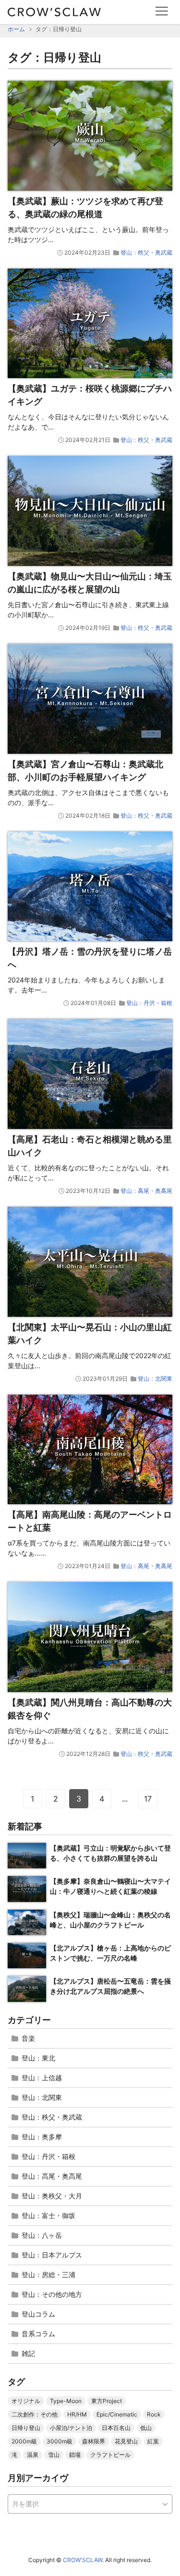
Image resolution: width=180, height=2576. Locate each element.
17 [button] (148, 1799)
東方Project (107, 2401)
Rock (154, 2414)
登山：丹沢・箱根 (149, 1003)
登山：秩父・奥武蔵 (146, 252)
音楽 (28, 2038)
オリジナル (26, 2401)
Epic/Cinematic (117, 2414)
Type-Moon (66, 2401)
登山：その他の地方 (52, 2294)
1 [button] (32, 1799)
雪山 (54, 2455)
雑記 (28, 2353)
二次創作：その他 (35, 2414)
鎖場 (75, 2455)
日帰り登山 (26, 2428)
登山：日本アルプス (52, 2255)
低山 (146, 2428)
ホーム (16, 29)
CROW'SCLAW (83, 2560)
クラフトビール (110, 2455)
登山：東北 (38, 2058)
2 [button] (56, 1799)
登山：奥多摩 (42, 2137)
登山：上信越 (42, 2078)
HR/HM (77, 2414)
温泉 (33, 2455)
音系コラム (38, 2334)
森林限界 (94, 2441)
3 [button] (79, 1799)
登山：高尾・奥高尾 (146, 1191)
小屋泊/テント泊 (71, 2428)
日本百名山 (116, 2428)
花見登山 (126, 2441)
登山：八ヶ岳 (42, 2235)
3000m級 (60, 2441)
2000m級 (24, 2441)
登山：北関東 (155, 1379)
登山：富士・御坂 (48, 2215)
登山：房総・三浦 (48, 2275)
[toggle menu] (162, 11)
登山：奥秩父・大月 (52, 2196)
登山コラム (38, 2314)
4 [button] (102, 1799)
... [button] (125, 1799)
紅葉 (153, 2441)
